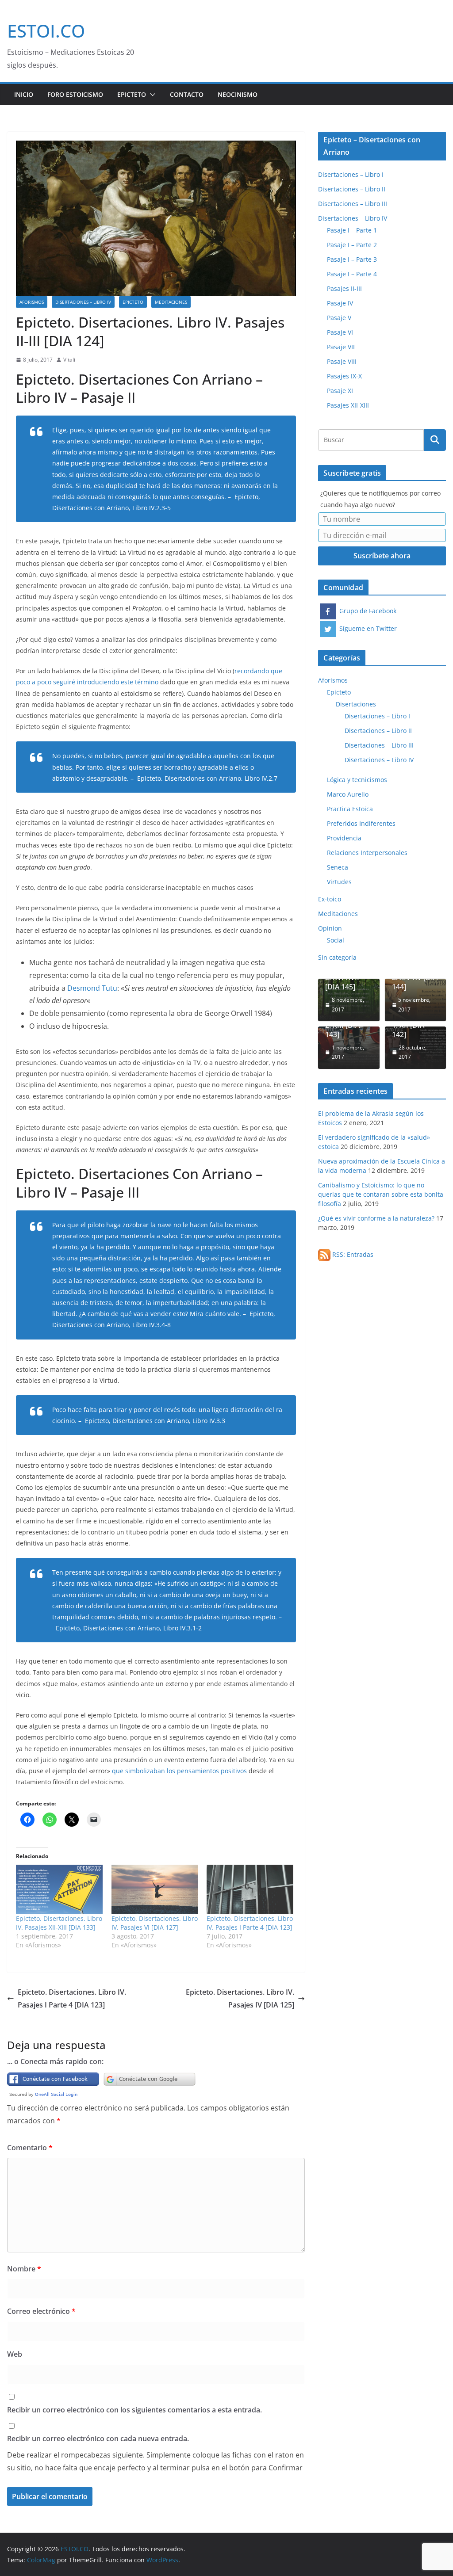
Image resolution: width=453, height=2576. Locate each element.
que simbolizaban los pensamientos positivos (179, 1771)
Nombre (24, 2269)
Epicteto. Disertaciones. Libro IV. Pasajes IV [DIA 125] (240, 1998)
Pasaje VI (340, 332)
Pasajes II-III (344, 288)
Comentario (30, 2148)
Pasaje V (339, 318)
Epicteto (132, 94)
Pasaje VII (341, 347)
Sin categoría (337, 957)
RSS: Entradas (352, 1254)
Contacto (187, 94)
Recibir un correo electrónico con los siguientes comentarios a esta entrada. (134, 2410)
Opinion (330, 928)
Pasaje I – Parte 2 (352, 245)
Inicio (24, 94)
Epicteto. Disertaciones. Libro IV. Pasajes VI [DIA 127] (155, 1923)
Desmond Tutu (92, 988)
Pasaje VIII (342, 361)
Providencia (344, 838)
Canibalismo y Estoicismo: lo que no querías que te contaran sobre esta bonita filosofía (381, 1194)
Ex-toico (330, 899)
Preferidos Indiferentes (361, 823)
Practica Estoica (350, 809)
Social (336, 940)
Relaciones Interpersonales (367, 853)
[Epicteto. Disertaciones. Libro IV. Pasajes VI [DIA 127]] (155, 1889)
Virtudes (339, 882)
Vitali (69, 360)
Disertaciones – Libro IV (83, 302)
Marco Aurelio (348, 794)
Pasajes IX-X (344, 376)
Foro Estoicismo (75, 94)
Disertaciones (356, 704)
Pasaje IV (340, 303)
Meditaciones (171, 302)
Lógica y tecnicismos (357, 780)
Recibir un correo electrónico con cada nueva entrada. (98, 2439)
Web (15, 2354)
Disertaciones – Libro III (353, 204)
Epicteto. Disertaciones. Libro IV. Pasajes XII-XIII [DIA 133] (59, 1923)
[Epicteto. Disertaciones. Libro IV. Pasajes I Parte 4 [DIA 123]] (250, 1889)
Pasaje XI (340, 391)
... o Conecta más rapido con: (55, 2061)
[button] (151, 95)
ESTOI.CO (46, 31)
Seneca (338, 867)
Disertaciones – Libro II (352, 189)
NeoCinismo (238, 94)
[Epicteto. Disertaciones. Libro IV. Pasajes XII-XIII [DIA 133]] (59, 1889)
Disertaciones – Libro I (351, 174)
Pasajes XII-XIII (348, 405)
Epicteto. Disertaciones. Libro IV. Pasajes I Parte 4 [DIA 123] (250, 1923)
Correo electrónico (41, 2311)
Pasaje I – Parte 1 (352, 230)
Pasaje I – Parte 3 (352, 259)
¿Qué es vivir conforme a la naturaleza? (376, 1218)
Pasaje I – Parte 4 (352, 274)
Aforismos (32, 302)
